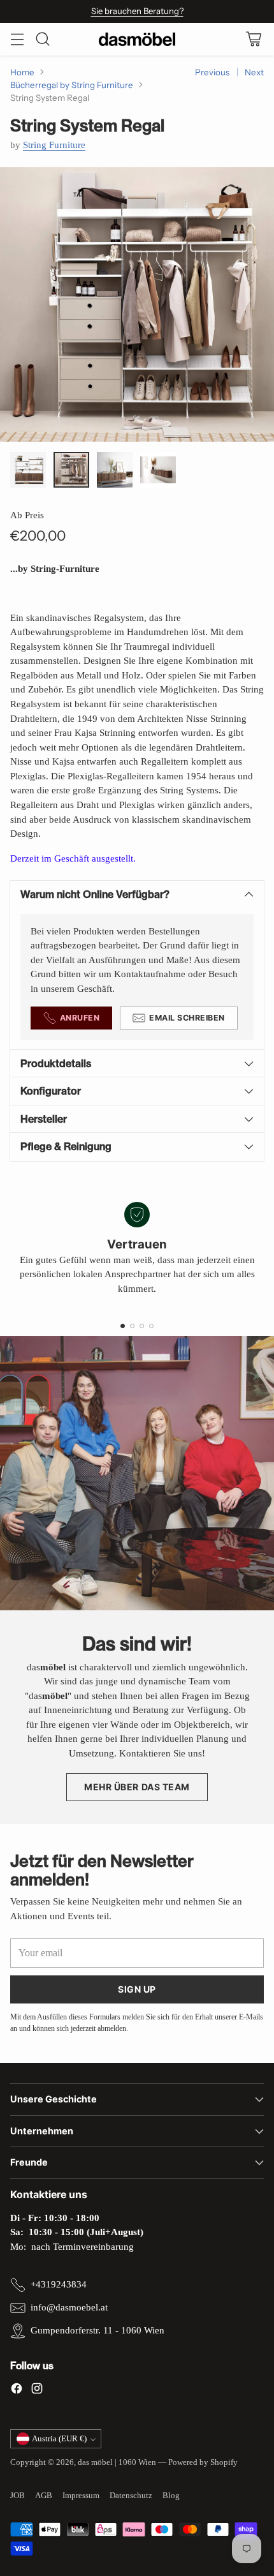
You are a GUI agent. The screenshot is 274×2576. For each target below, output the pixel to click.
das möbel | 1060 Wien (117, 2462)
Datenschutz (131, 2495)
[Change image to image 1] (28, 470)
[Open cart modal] (253, 39)
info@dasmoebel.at (69, 2307)
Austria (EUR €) (59, 2438)
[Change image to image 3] (115, 470)
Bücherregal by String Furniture (72, 85)
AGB (44, 2495)
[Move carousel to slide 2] (132, 1326)
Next (254, 72)
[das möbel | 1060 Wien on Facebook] (17, 2391)
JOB (18, 2495)
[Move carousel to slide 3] (142, 1326)
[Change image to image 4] (158, 470)
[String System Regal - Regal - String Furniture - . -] (137, 304)
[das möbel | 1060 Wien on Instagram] (37, 2391)
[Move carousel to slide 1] (123, 1326)
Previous (212, 72)
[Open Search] (42, 39)
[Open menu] (17, 39)
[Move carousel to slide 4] (151, 1326)
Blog (171, 2495)
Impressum (81, 2495)
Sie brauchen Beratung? (137, 11)
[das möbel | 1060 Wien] (137, 39)
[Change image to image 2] (71, 470)
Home (22, 72)
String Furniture (54, 145)
